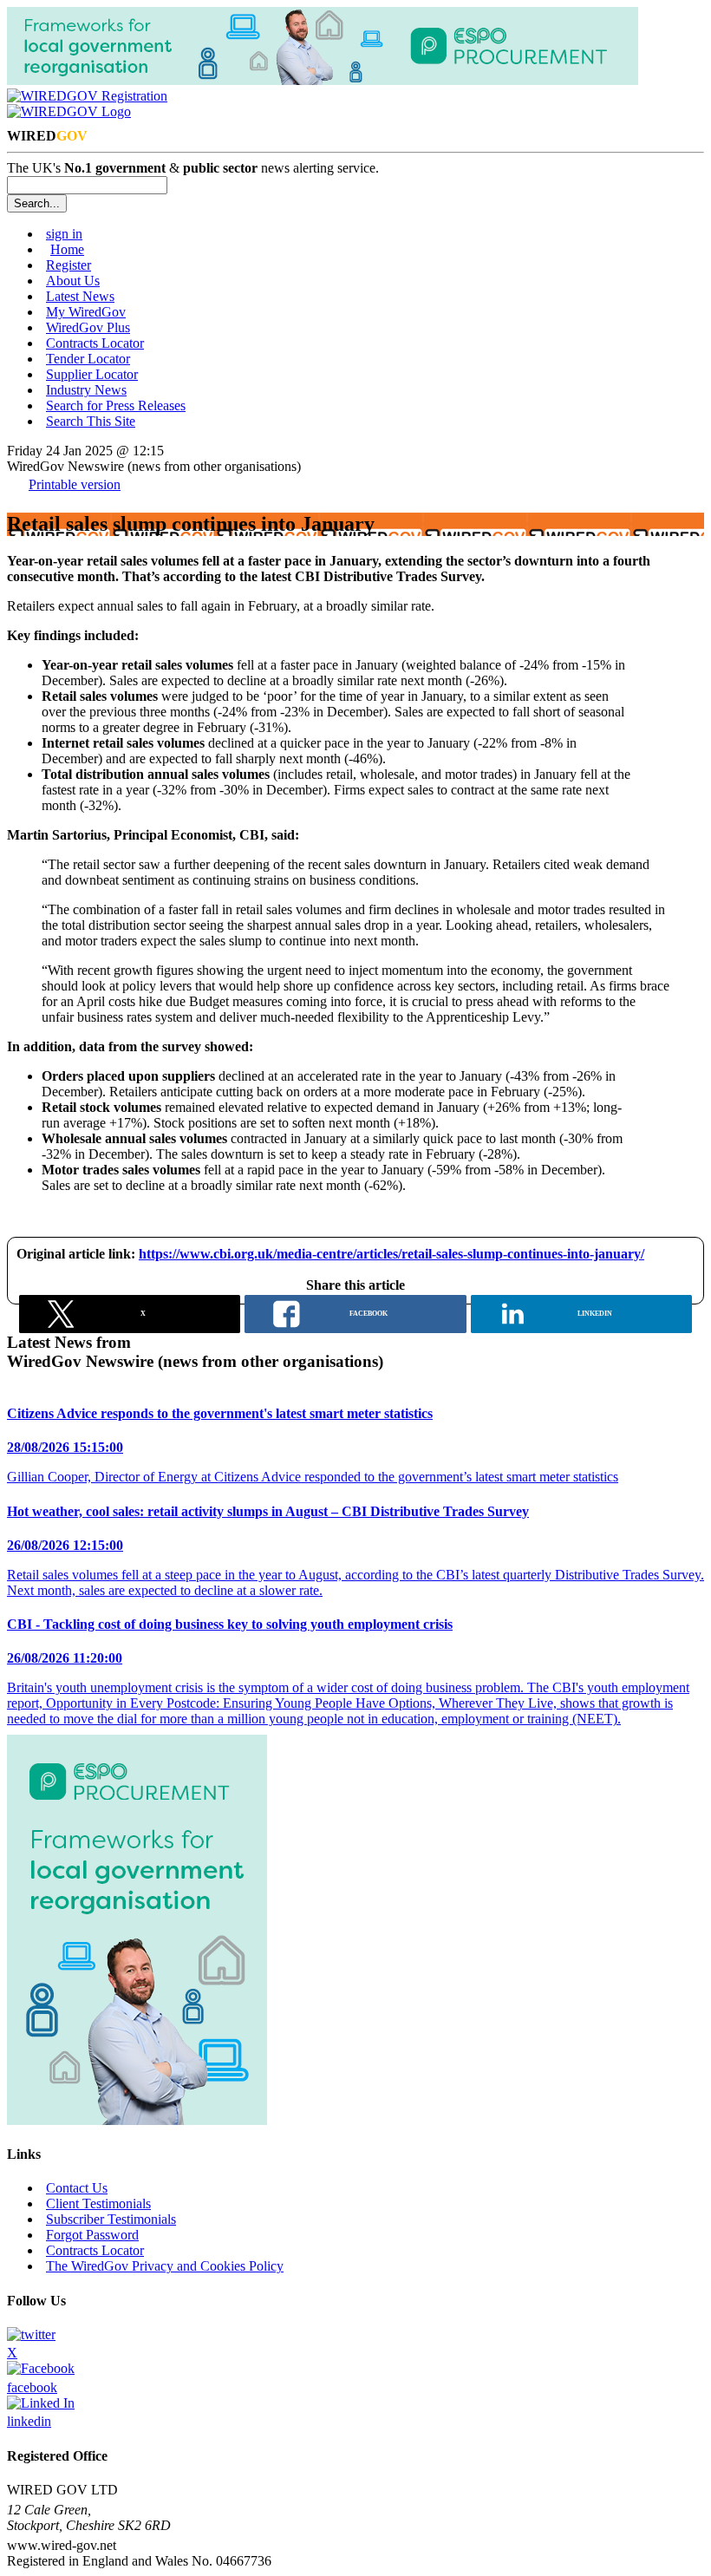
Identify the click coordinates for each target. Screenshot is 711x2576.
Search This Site (91, 421)
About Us (73, 281)
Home (67, 249)
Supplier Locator (92, 374)
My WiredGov (86, 312)
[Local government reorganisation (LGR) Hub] (323, 80)
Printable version (75, 484)
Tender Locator (88, 359)
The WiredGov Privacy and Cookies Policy (165, 2266)
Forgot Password (92, 2235)
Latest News (80, 296)
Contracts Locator (95, 343)
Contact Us (77, 2188)
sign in (64, 234)
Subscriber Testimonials (111, 2219)
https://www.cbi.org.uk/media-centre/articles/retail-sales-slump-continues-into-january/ (391, 1254)
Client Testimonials (98, 2203)
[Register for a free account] (87, 96)
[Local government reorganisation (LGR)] (137, 2120)
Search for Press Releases (116, 405)
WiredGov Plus (88, 327)
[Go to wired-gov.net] (69, 111)
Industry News (86, 390)
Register (68, 265)
